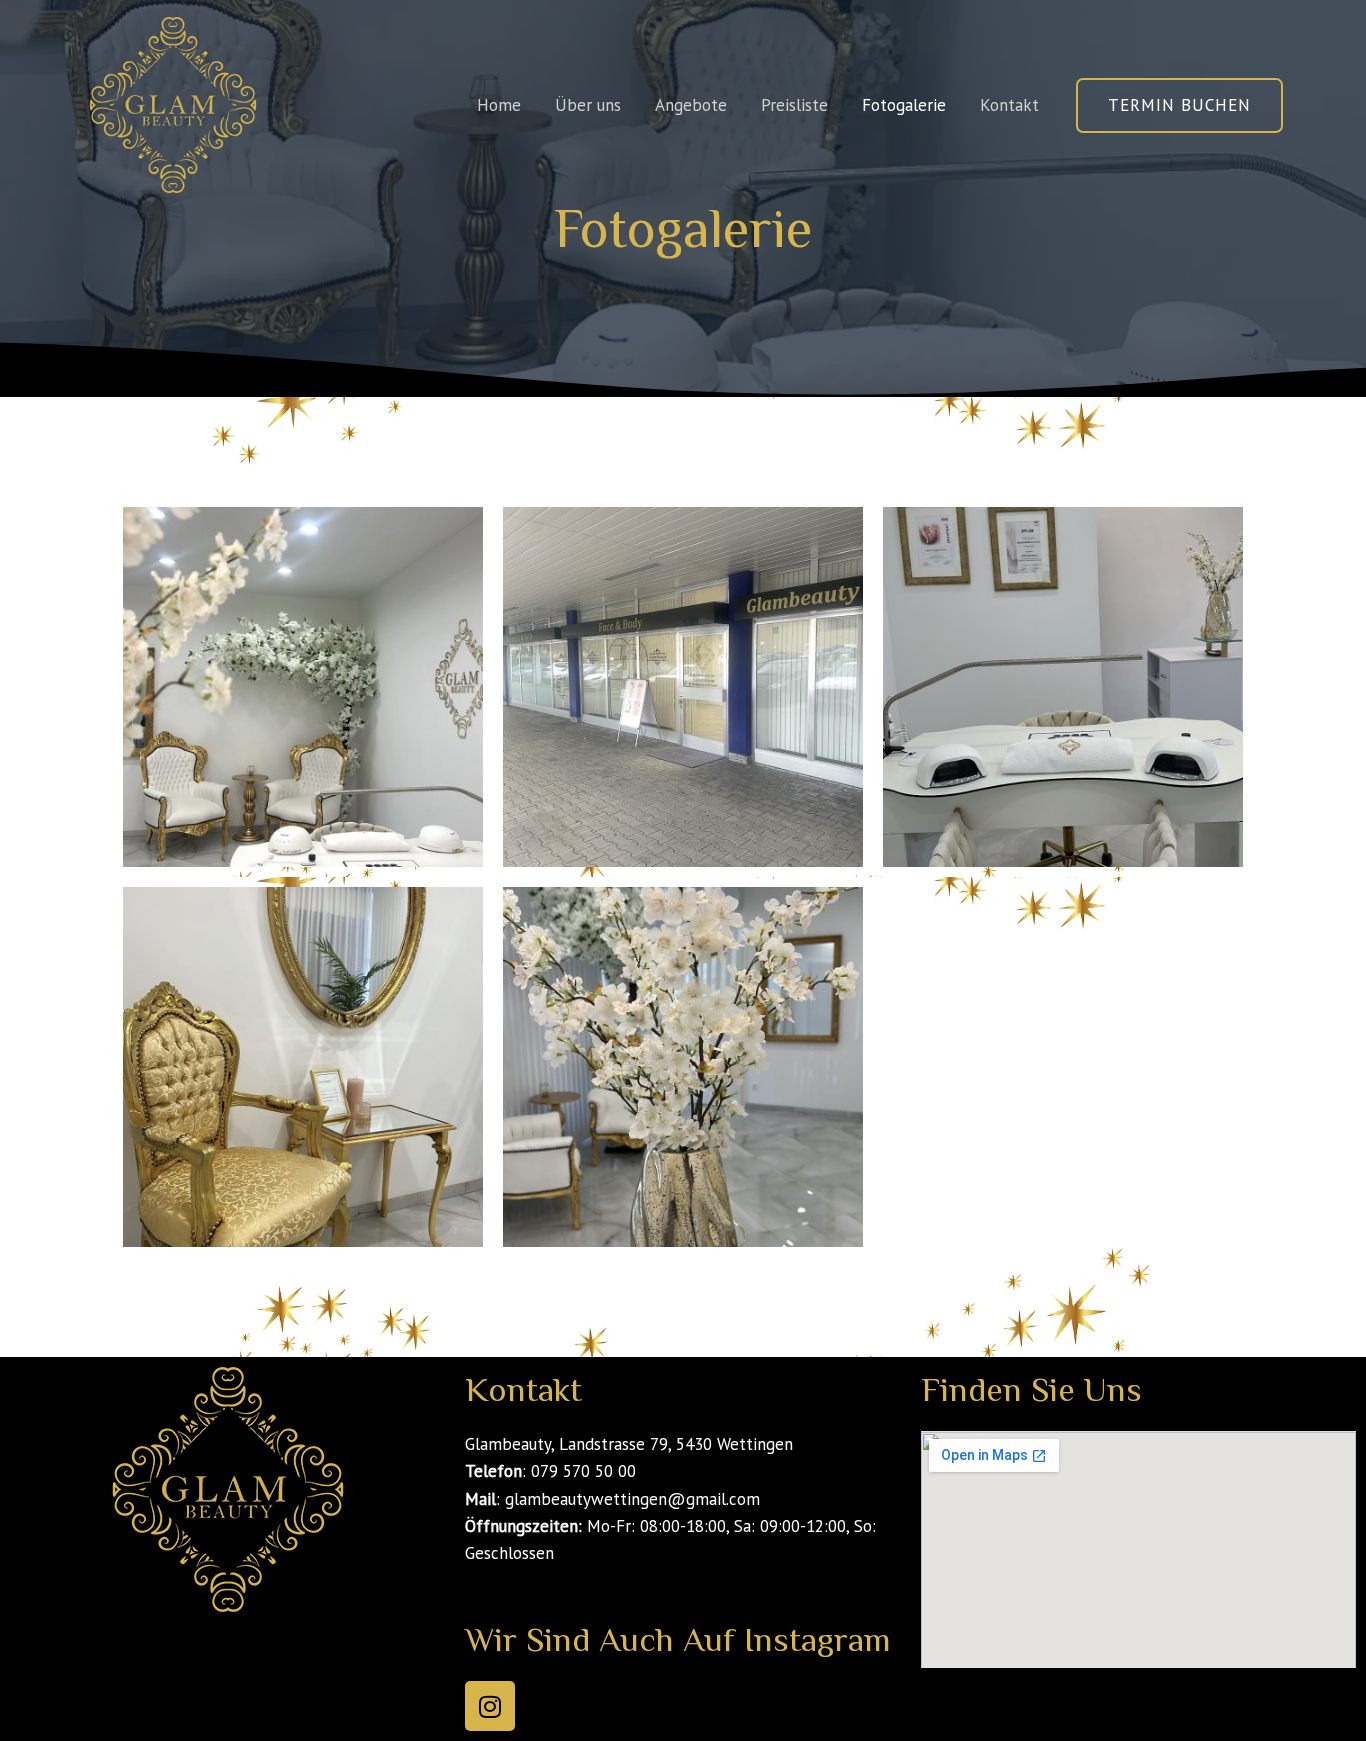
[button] (1179, 105)
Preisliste (794, 105)
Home (499, 105)
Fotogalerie (904, 105)
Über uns (588, 105)
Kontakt (1009, 105)
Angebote (691, 105)
